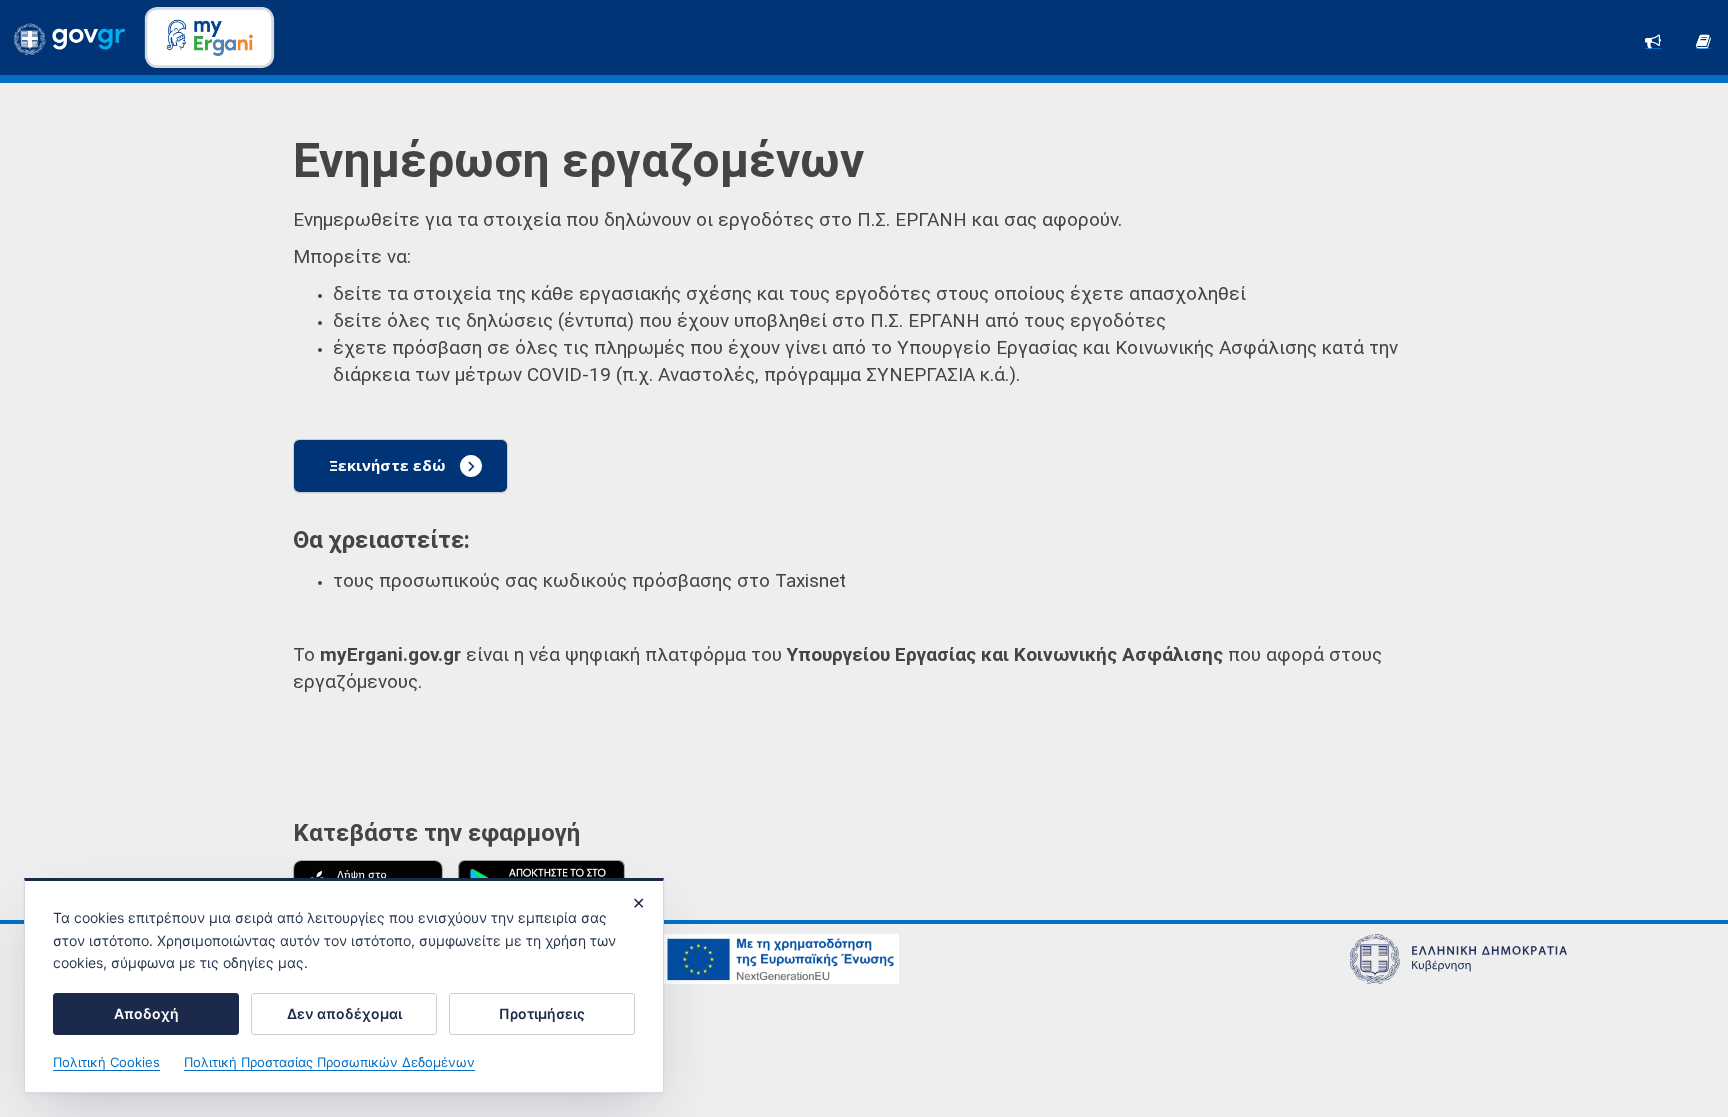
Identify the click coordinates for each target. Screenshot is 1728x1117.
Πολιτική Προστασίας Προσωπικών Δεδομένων (329, 1062)
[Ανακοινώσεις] (1653, 39)
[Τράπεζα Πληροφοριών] (1703, 39)
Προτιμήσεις (542, 1013)
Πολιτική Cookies (106, 1062)
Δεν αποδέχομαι (344, 1013)
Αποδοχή (146, 1013)
